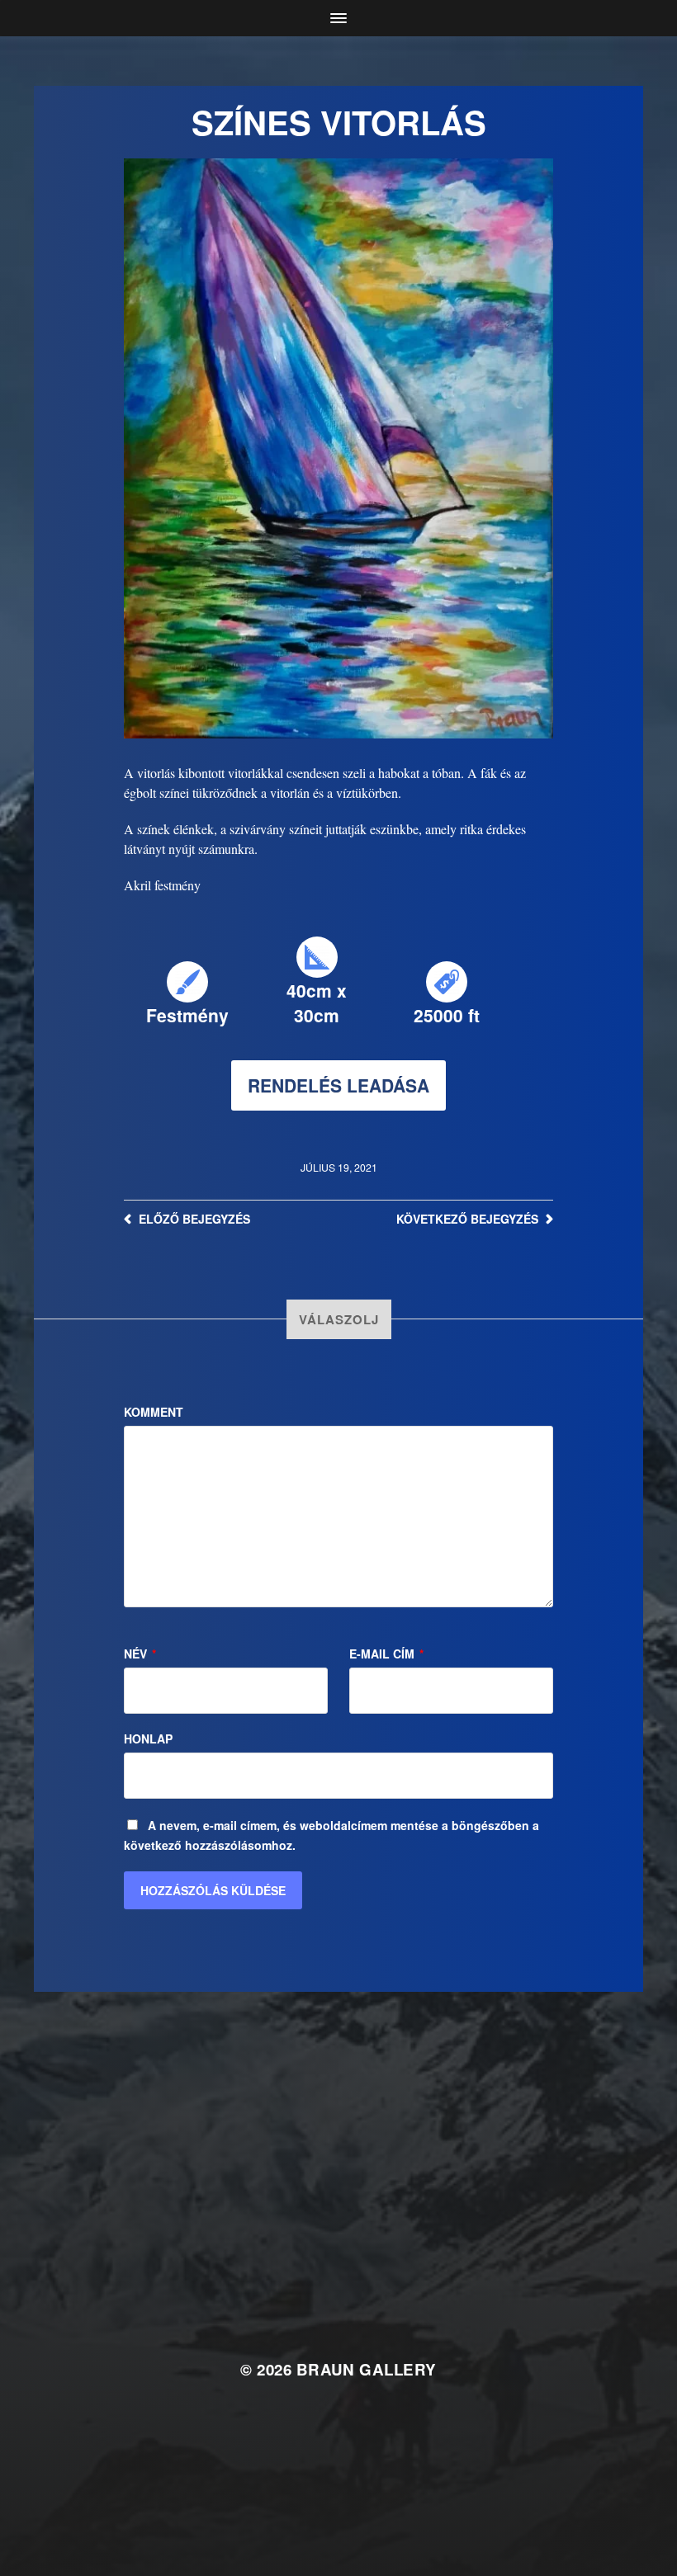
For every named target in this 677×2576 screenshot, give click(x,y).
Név (140, 1654)
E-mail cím (386, 1654)
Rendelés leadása (338, 1085)
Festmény (187, 1015)
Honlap (148, 1739)
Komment (154, 1412)
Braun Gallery (367, 2369)
